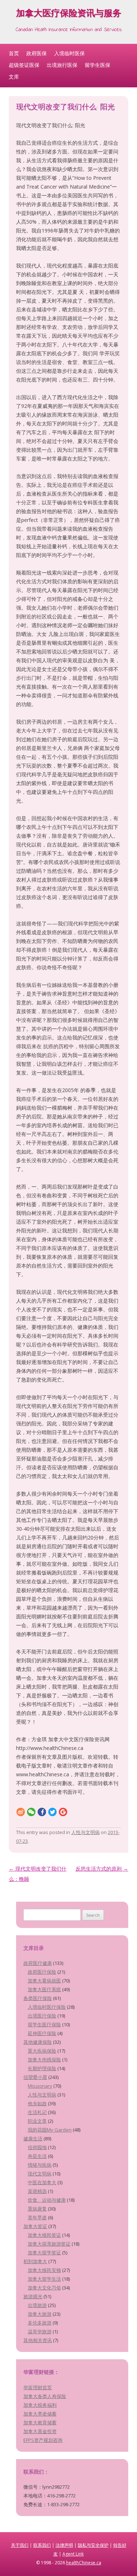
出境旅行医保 (62, 65)
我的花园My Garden (50, 2130)
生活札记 (37, 2112)
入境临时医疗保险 (47, 2007)
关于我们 (20, 2545)
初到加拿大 (35, 2261)
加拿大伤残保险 (44, 2060)
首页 (14, 53)
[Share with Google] (63, 1812)
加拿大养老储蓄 (40, 2414)
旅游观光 (33, 2296)
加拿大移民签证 (44, 2235)
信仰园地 (37, 2147)
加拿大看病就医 (44, 1981)
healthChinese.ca (84, 2563)
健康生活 (33, 2139)
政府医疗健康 (38, 1963)
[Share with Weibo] (21, 1812)
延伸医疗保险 (42, 2033)
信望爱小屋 (35, 2077)
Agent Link (73, 2554)
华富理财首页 (38, 2387)
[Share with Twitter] (52, 1812)
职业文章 (37, 2121)
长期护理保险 (42, 2068)
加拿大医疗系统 (44, 1989)
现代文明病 (40, 2174)
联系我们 (42, 2545)
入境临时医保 (69, 53)
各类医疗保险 (38, 1998)
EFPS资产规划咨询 (43, 2440)
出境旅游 (37, 2305)
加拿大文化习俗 (44, 2288)
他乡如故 (37, 2103)
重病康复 (37, 2209)
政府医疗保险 (42, 1972)
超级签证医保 (24, 65)
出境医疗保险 (42, 2016)
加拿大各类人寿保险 (45, 2396)
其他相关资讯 (38, 2340)
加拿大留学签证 (44, 2253)
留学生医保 (98, 65)
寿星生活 (37, 2156)
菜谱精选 (37, 2191)
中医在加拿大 (42, 2182)
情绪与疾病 (40, 2165)
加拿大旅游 (40, 2314)
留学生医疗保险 (44, 2024)
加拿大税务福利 (40, 2405)
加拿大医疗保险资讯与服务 (69, 14)
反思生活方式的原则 (102, 1869)
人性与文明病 (85, 1832)
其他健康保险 (38, 2042)
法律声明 (64, 2545)
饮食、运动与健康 (47, 2200)
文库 (14, 77)
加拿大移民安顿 (44, 2270)
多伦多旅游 (40, 2323)
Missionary (40, 2086)
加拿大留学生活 (44, 2279)
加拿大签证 (35, 2226)
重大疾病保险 (42, 2051)
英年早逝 (37, 2217)
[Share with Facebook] (42, 1812)
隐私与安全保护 (93, 2545)
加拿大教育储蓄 (40, 2422)
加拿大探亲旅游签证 (49, 2244)
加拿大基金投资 (40, 2431)
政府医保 (37, 53)
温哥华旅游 (40, 2331)
